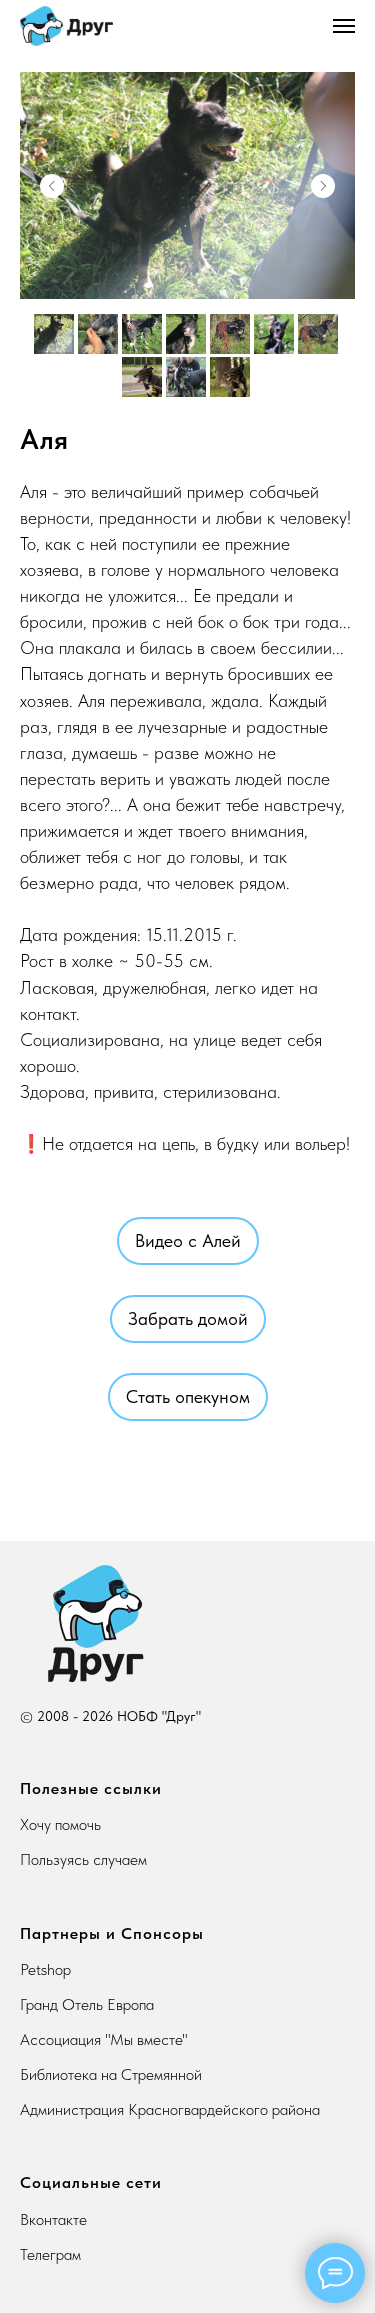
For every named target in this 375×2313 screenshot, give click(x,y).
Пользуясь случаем (83, 1859)
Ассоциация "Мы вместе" (104, 2039)
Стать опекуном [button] (188, 1396)
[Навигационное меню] (344, 26)
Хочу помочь (60, 1824)
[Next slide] (323, 186)
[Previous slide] (52, 186)
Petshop (45, 1969)
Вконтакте (53, 2219)
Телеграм (50, 2254)
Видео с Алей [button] (188, 1240)
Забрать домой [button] (188, 1318)
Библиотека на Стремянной (111, 2074)
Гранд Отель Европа (87, 2004)
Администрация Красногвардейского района (170, 2109)
